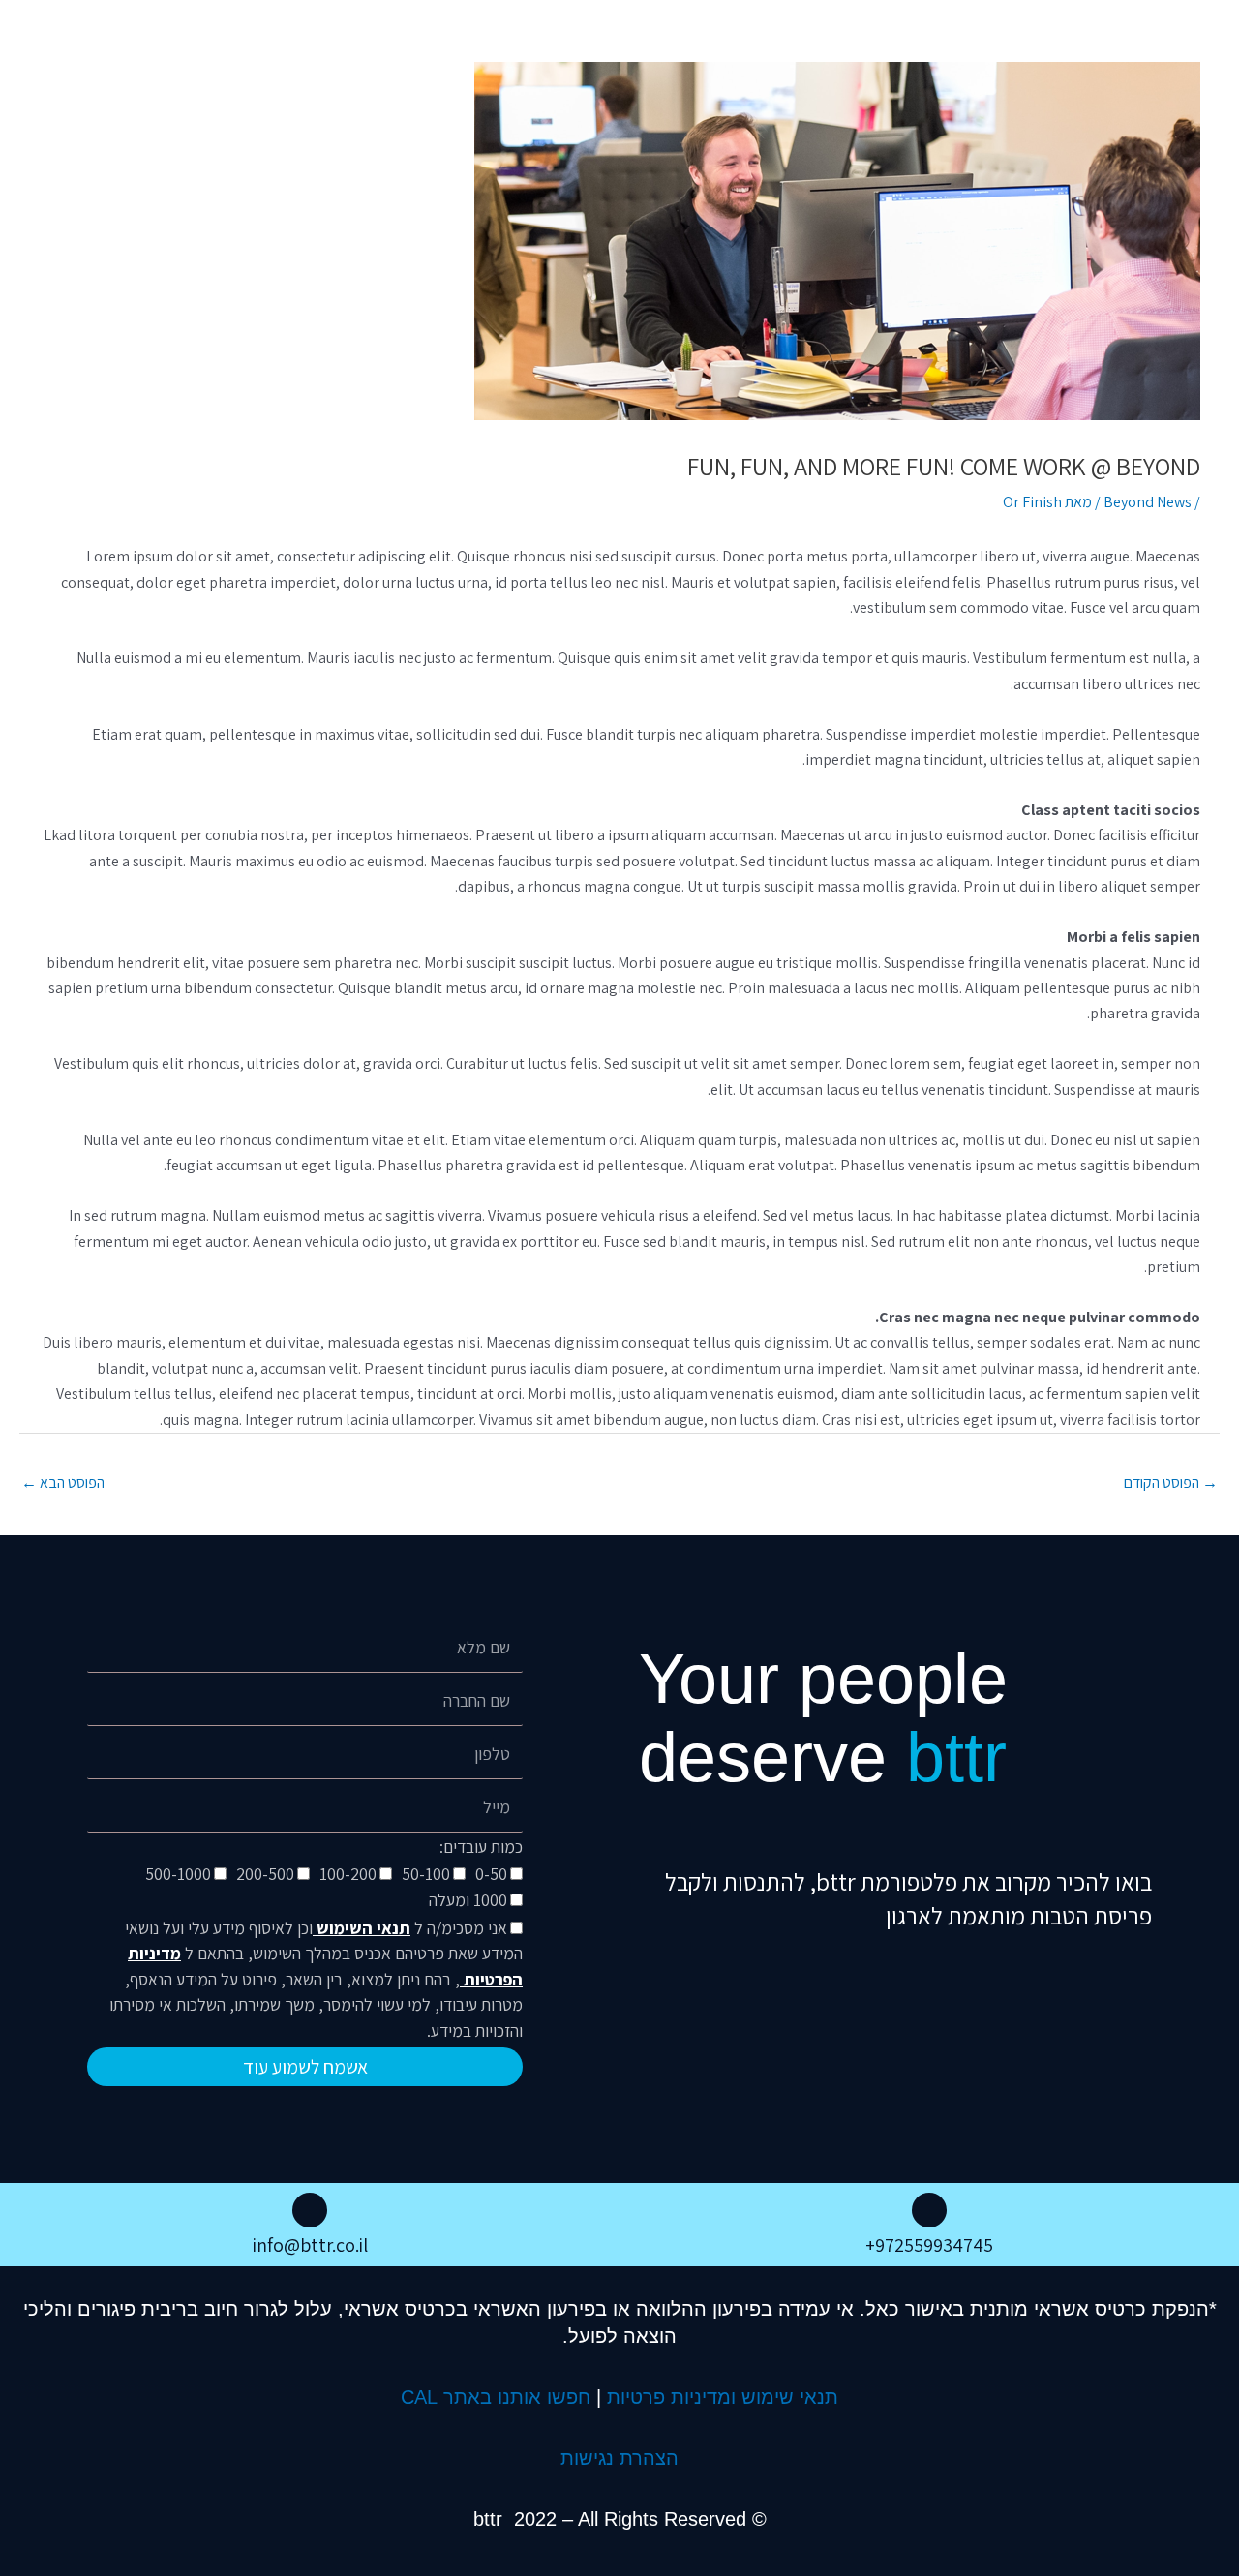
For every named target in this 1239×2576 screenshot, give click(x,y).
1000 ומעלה (468, 1900)
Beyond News (1148, 502)
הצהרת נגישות (619, 2458)
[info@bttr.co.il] (310, 2210)
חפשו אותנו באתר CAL (496, 2397)
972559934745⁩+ (929, 2245)
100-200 (348, 1874)
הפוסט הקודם (1171, 1483)
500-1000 (178, 1874)
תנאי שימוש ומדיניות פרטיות (723, 2397)
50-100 (426, 1874)
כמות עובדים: (481, 1847)
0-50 (491, 1874)
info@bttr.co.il (310, 2245)
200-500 (265, 1874)
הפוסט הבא (63, 1483)
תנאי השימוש (362, 1928)
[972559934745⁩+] (929, 2210)
